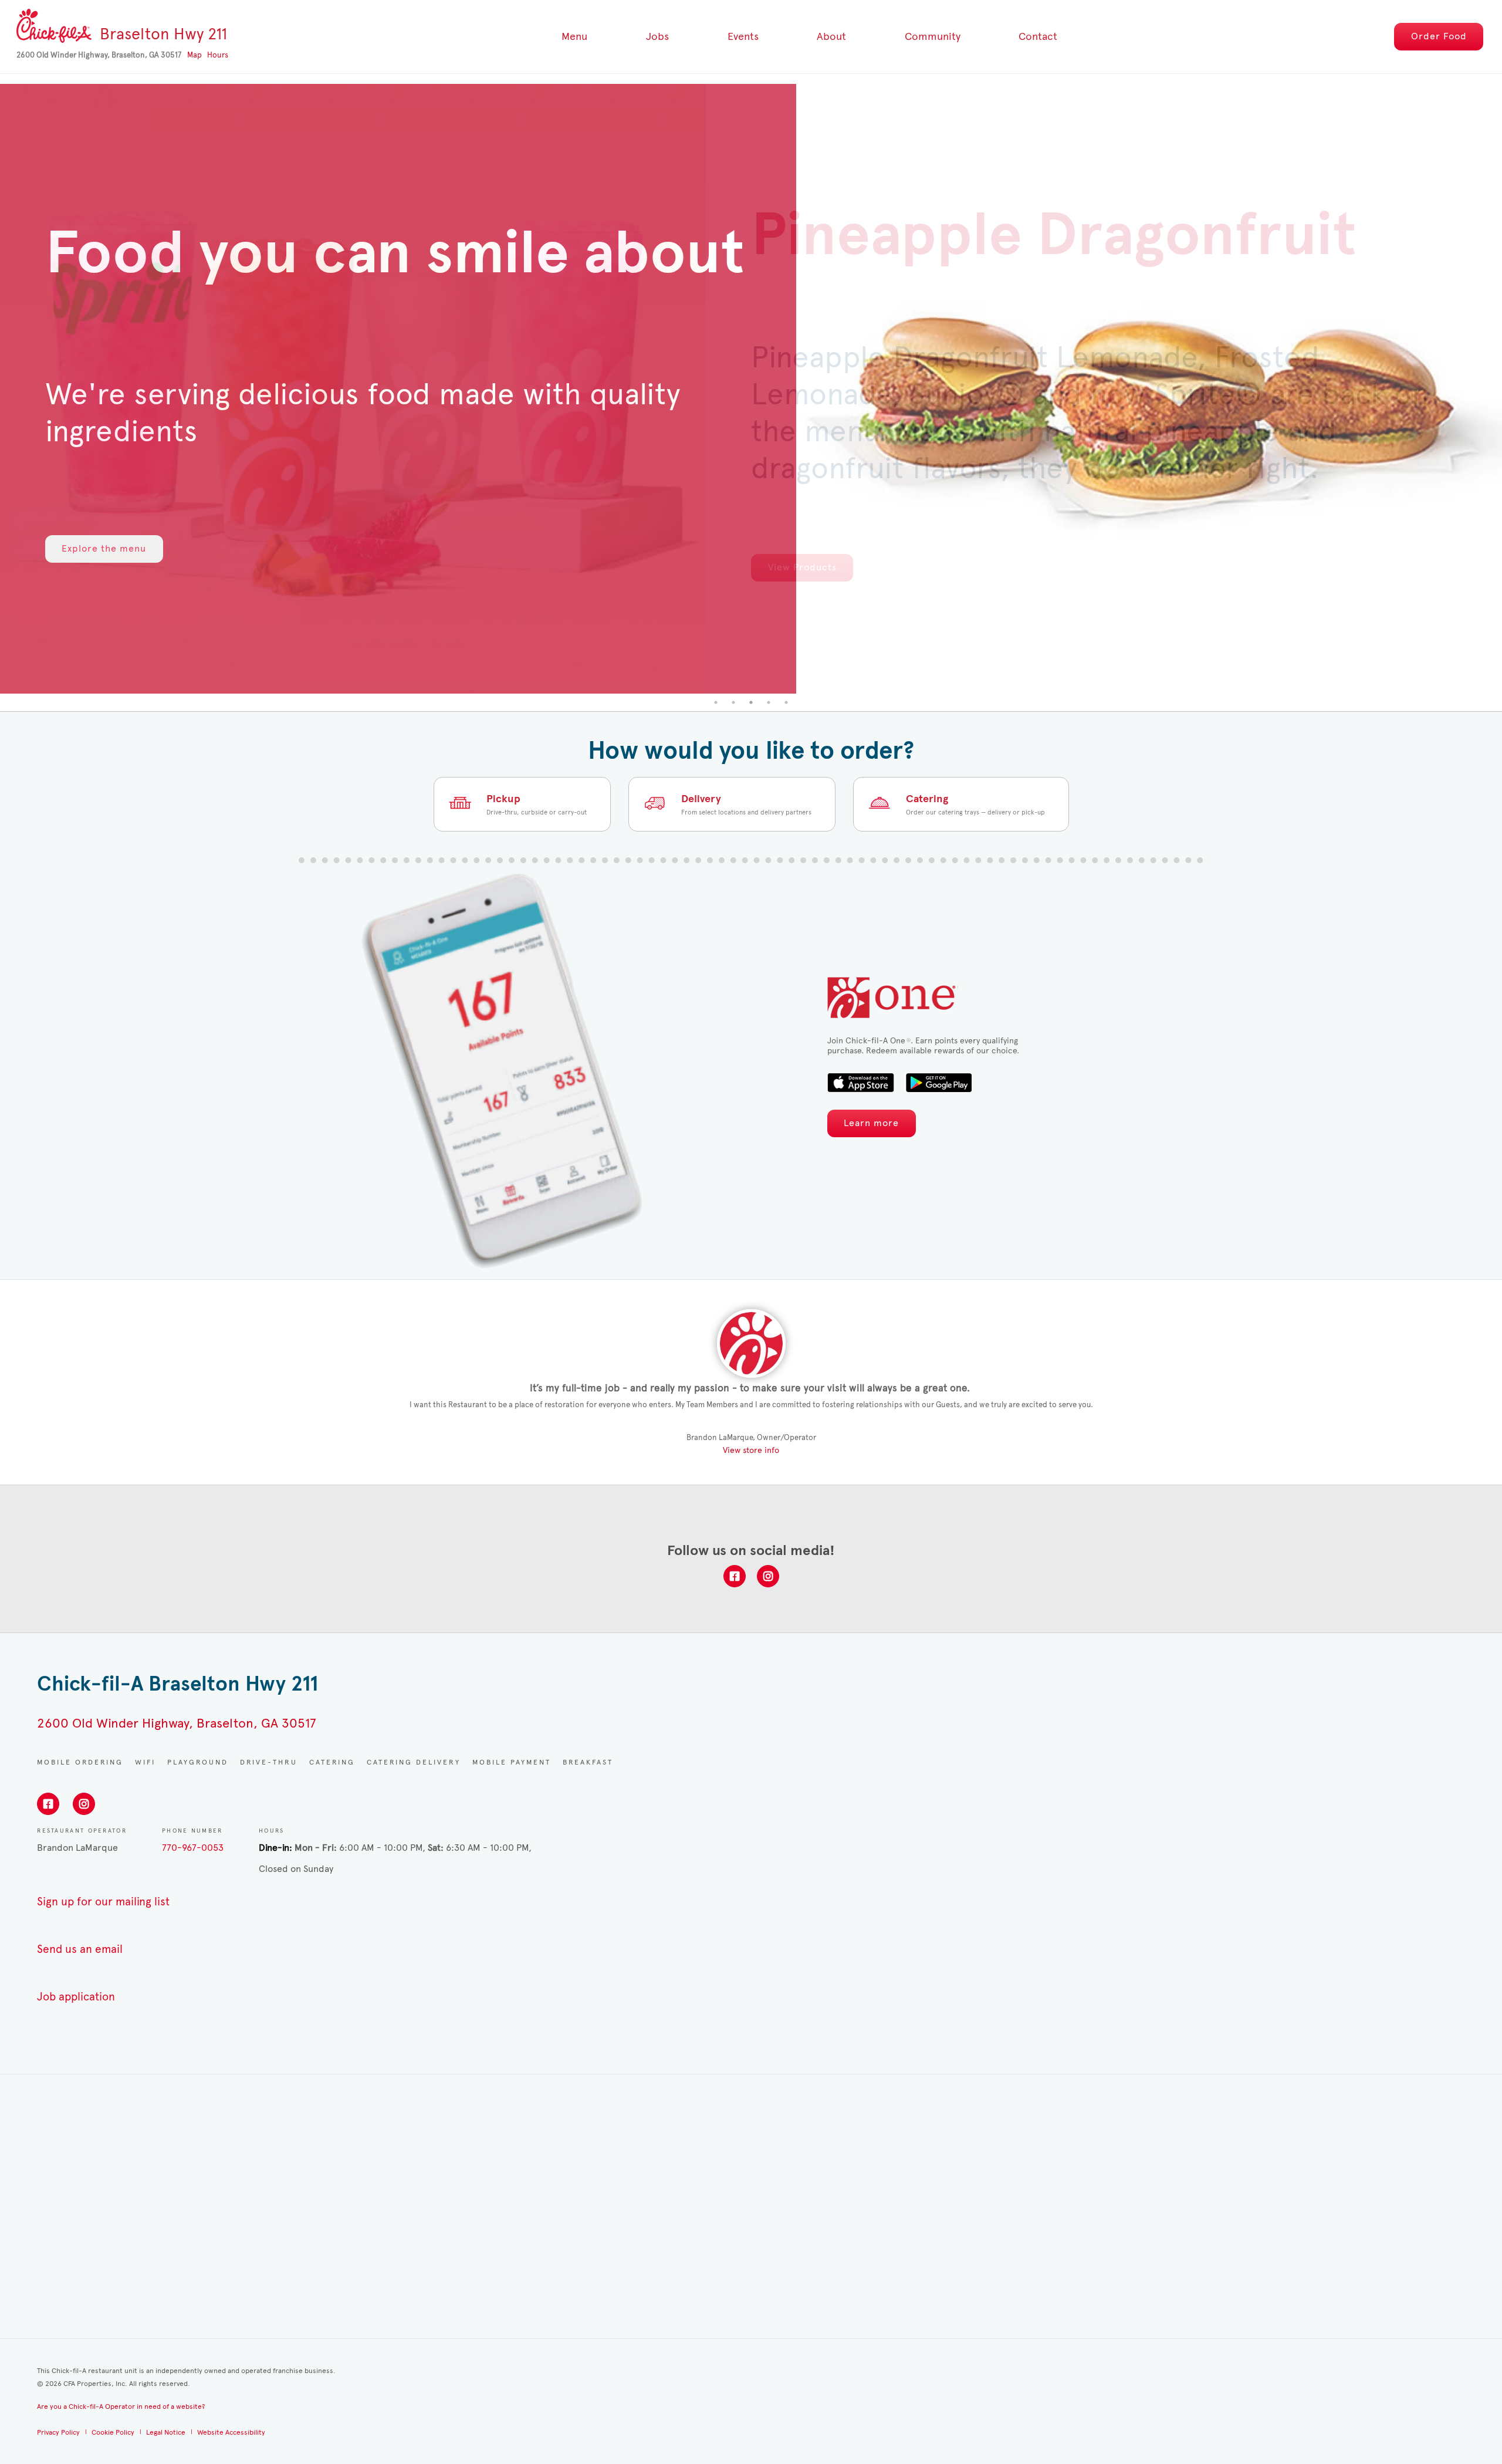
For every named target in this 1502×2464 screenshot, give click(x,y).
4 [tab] (769, 702)
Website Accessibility (231, 2432)
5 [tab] (786, 702)
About (831, 36)
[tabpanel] (751, 389)
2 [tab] (733, 702)
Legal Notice (166, 2432)
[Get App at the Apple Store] (861, 1083)
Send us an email (80, 1949)
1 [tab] (716, 702)
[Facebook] (735, 1576)
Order (1439, 36)
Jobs (657, 36)
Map (194, 55)
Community (933, 36)
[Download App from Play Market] (938, 1083)
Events (743, 36)
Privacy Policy (58, 2432)
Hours (218, 55)
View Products (802, 567)
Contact (1038, 36)
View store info (751, 1450)
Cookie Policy (113, 2432)
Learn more (871, 1123)
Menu (574, 36)
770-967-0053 (193, 1848)
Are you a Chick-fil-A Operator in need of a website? (121, 2406)
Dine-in (274, 1848)
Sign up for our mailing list (103, 1902)
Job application (76, 1997)
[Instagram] (768, 1576)
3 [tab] (751, 702)
